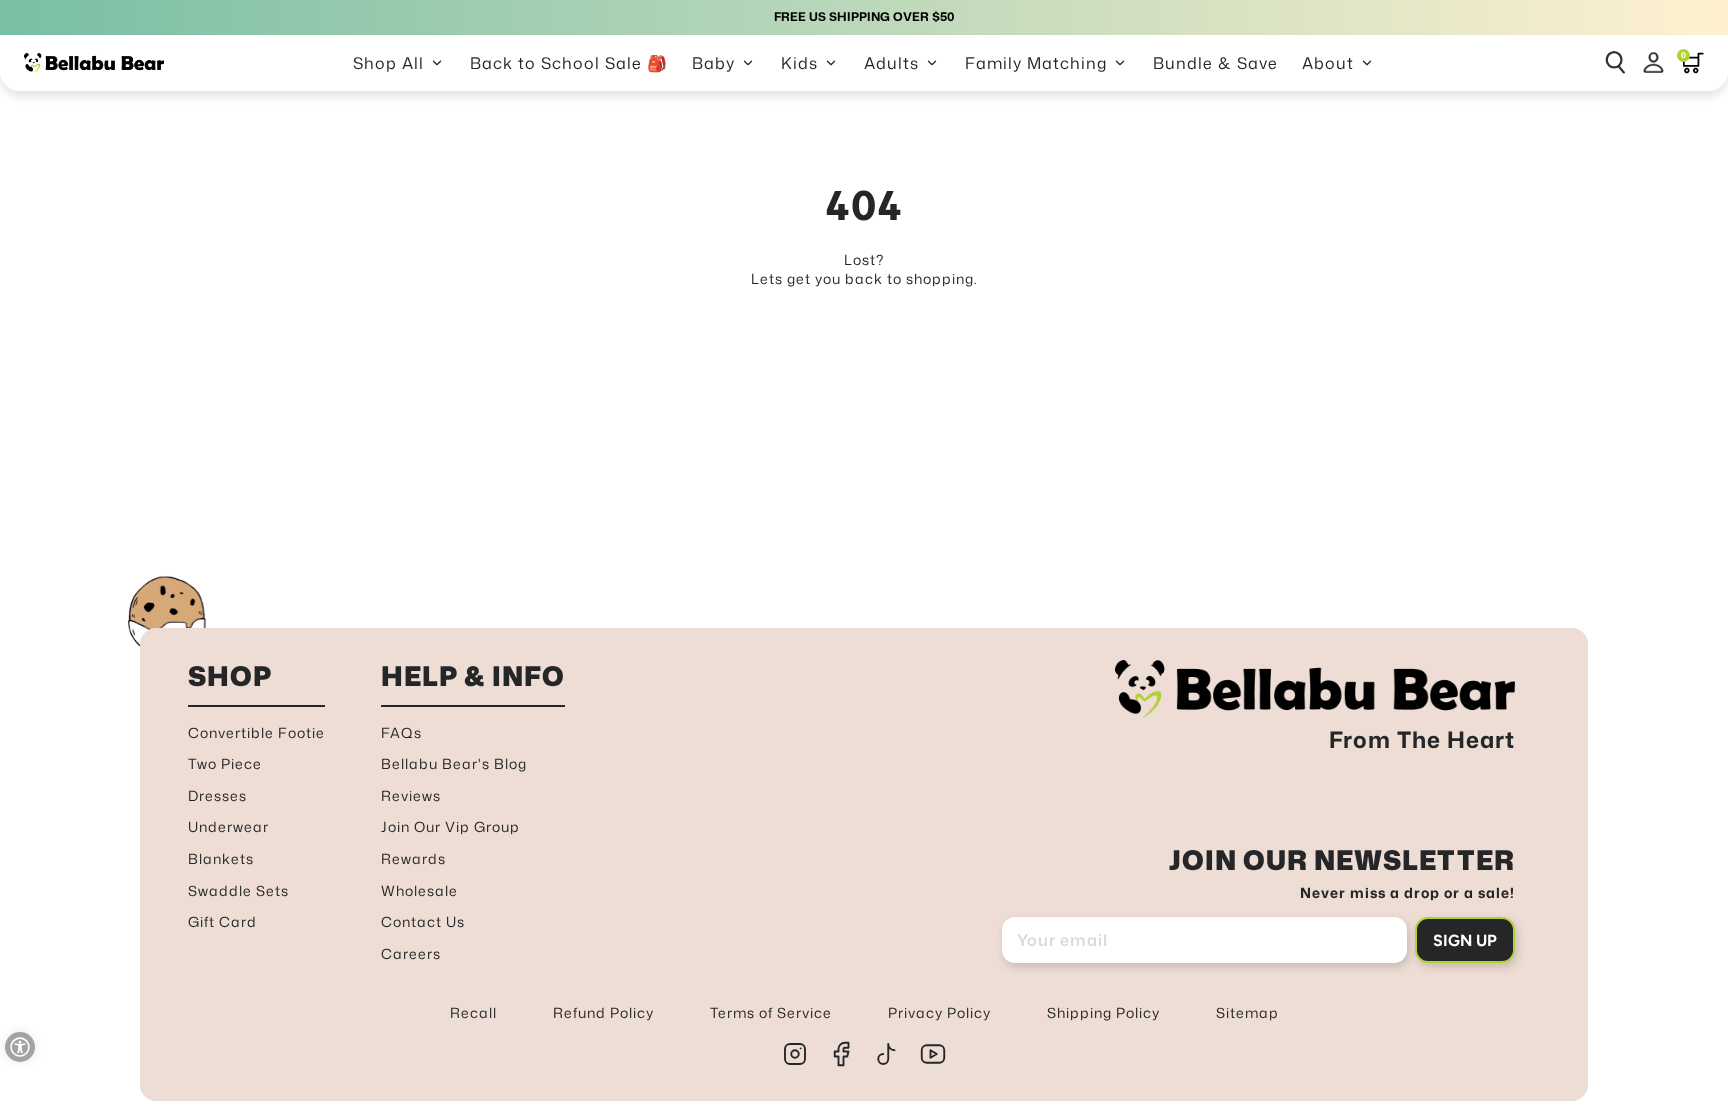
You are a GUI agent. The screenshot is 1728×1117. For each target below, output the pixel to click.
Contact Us (423, 921)
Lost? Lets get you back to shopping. (864, 269)
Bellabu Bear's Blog (454, 763)
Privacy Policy (939, 1012)
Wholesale (419, 890)
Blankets (221, 858)
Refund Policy (603, 1012)
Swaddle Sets (238, 890)
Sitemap (1247, 1012)
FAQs (401, 732)
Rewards (413, 858)
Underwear (228, 826)
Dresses (217, 795)
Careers (411, 953)
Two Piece (225, 763)
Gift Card (222, 921)
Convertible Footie (256, 732)
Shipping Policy (1103, 1012)
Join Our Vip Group (450, 826)
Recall (473, 1012)
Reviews (411, 795)
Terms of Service (771, 1012)
